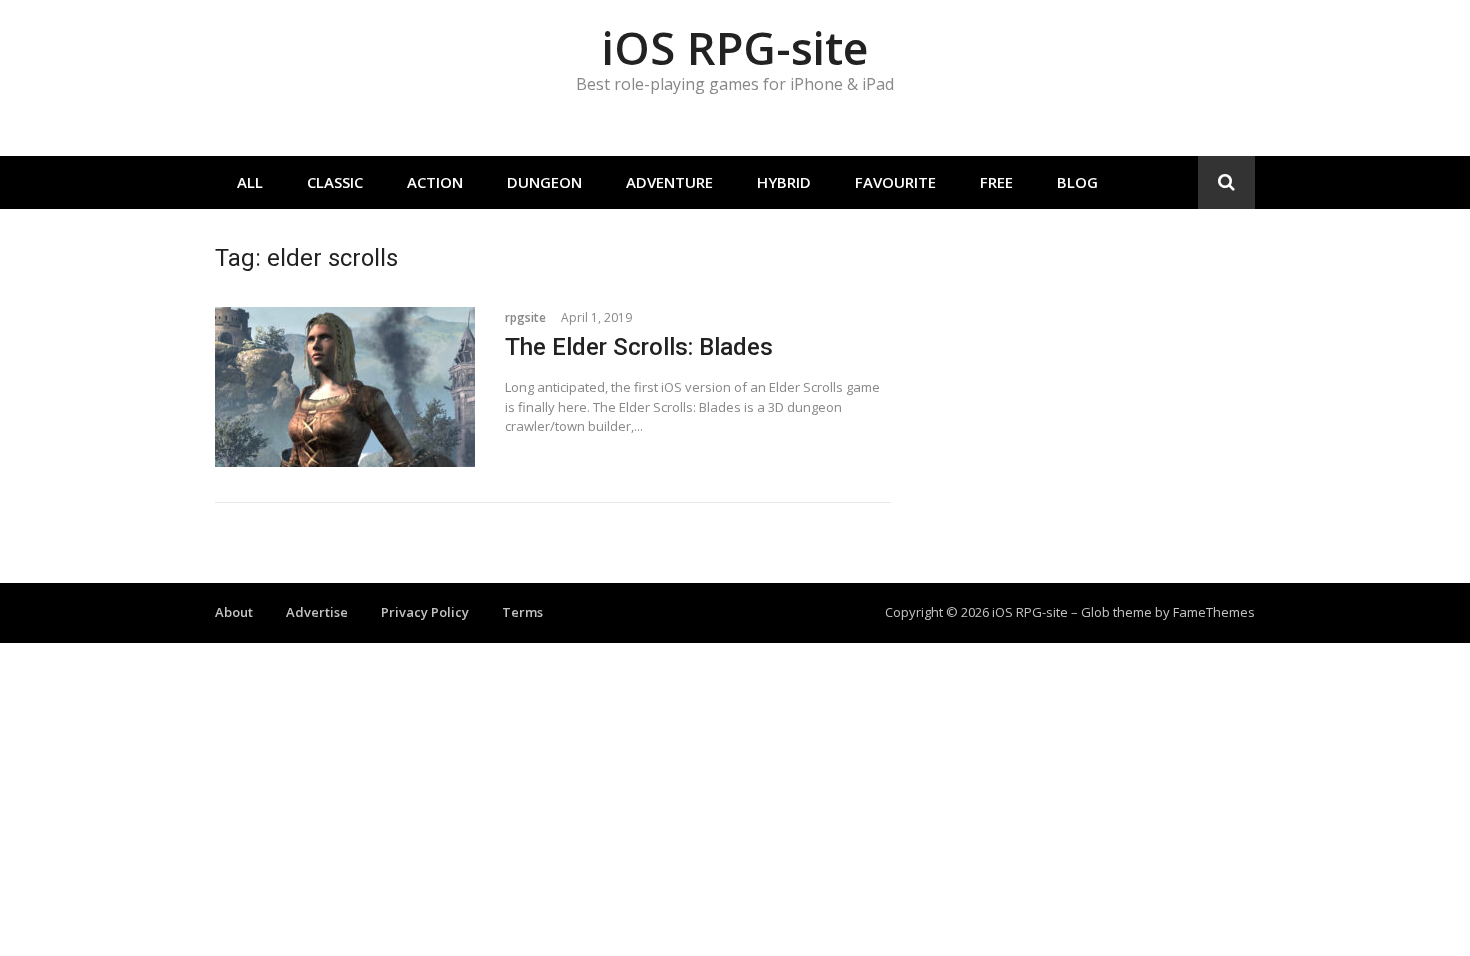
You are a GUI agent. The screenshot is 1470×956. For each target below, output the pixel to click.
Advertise (317, 612)
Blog (1077, 182)
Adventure (669, 182)
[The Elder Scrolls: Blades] (345, 387)
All (250, 182)
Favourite (895, 182)
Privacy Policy (425, 612)
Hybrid (784, 182)
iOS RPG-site (735, 47)
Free (996, 182)
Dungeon (544, 182)
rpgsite (525, 317)
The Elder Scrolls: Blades (639, 347)
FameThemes (1214, 612)
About (234, 612)
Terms (522, 612)
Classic (335, 182)
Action (435, 182)
